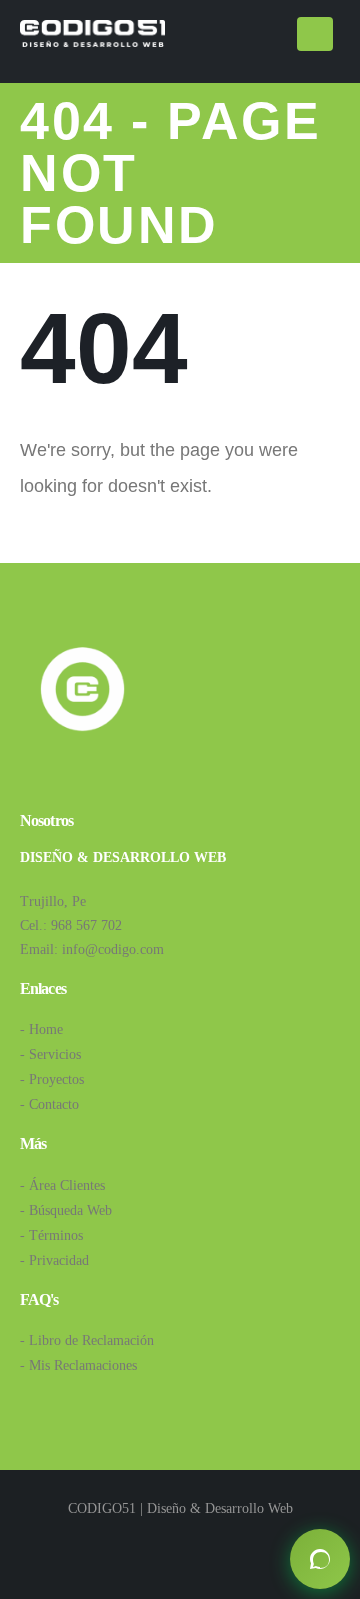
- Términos (51, 1235)
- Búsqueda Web (66, 1210)
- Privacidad (54, 1260)
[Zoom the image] (82, 653)
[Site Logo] (92, 33)
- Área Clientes (62, 1185)
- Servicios (50, 1054)
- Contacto (49, 1104)
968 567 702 (86, 925)
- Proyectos (52, 1079)
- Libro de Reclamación (87, 1340)
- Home (41, 1029)
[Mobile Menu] (315, 34)
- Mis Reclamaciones (78, 1365)
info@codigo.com (113, 949)
